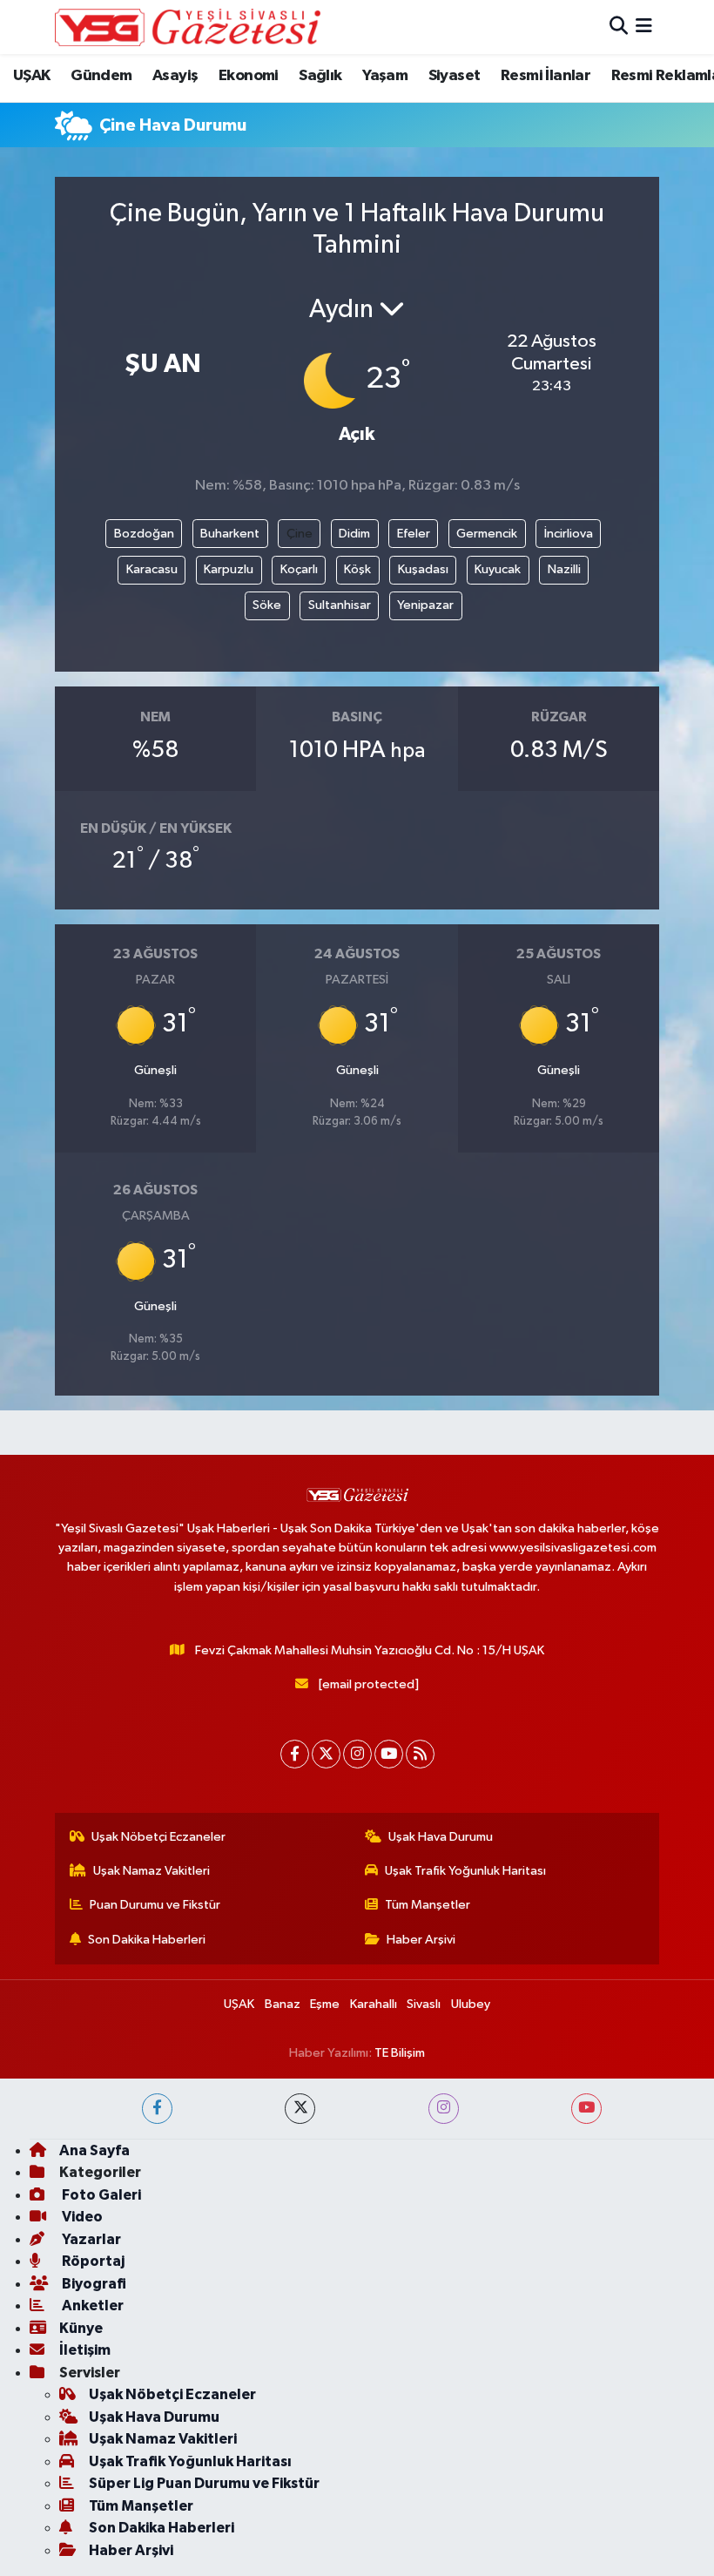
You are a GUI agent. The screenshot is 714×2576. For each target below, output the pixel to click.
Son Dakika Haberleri (147, 1940)
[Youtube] (389, 1754)
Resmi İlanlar (546, 76)
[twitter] (300, 2109)
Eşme (325, 2004)
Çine (300, 534)
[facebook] (157, 2109)
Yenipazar (425, 605)
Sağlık (320, 76)
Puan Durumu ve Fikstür (155, 1905)
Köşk (357, 569)
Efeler (414, 534)
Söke (267, 605)
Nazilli (564, 569)
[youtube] (586, 2109)
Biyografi (93, 2284)
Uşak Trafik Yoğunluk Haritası (465, 1871)
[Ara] (619, 27)
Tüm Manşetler (428, 1905)
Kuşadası (423, 569)
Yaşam (385, 76)
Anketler (91, 2306)
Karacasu (152, 569)
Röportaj (92, 2261)
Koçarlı (299, 569)
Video (81, 2217)
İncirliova (569, 534)
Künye (81, 2328)
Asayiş (175, 76)
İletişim (85, 2350)
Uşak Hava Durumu (441, 1837)
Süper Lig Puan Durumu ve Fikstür (204, 2483)
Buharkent (230, 534)
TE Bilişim (400, 2053)
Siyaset (455, 76)
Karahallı (374, 2004)
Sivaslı (424, 2004)
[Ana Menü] (644, 27)
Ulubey (471, 2004)
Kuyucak (498, 569)
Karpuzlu (229, 569)
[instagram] (444, 2109)
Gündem (101, 76)
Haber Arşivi (421, 1940)
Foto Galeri (100, 2195)
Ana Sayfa (94, 2150)
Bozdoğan (144, 534)
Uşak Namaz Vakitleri (152, 1871)
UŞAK (32, 76)
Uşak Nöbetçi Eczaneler (158, 1837)
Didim (354, 534)
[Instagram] (357, 1754)
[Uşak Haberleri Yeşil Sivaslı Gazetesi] (188, 27)
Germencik (487, 534)
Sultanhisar (340, 605)
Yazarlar (90, 2239)
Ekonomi (249, 76)
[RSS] (420, 1754)
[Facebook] (295, 1754)
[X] (326, 1754)
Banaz (283, 2004)
